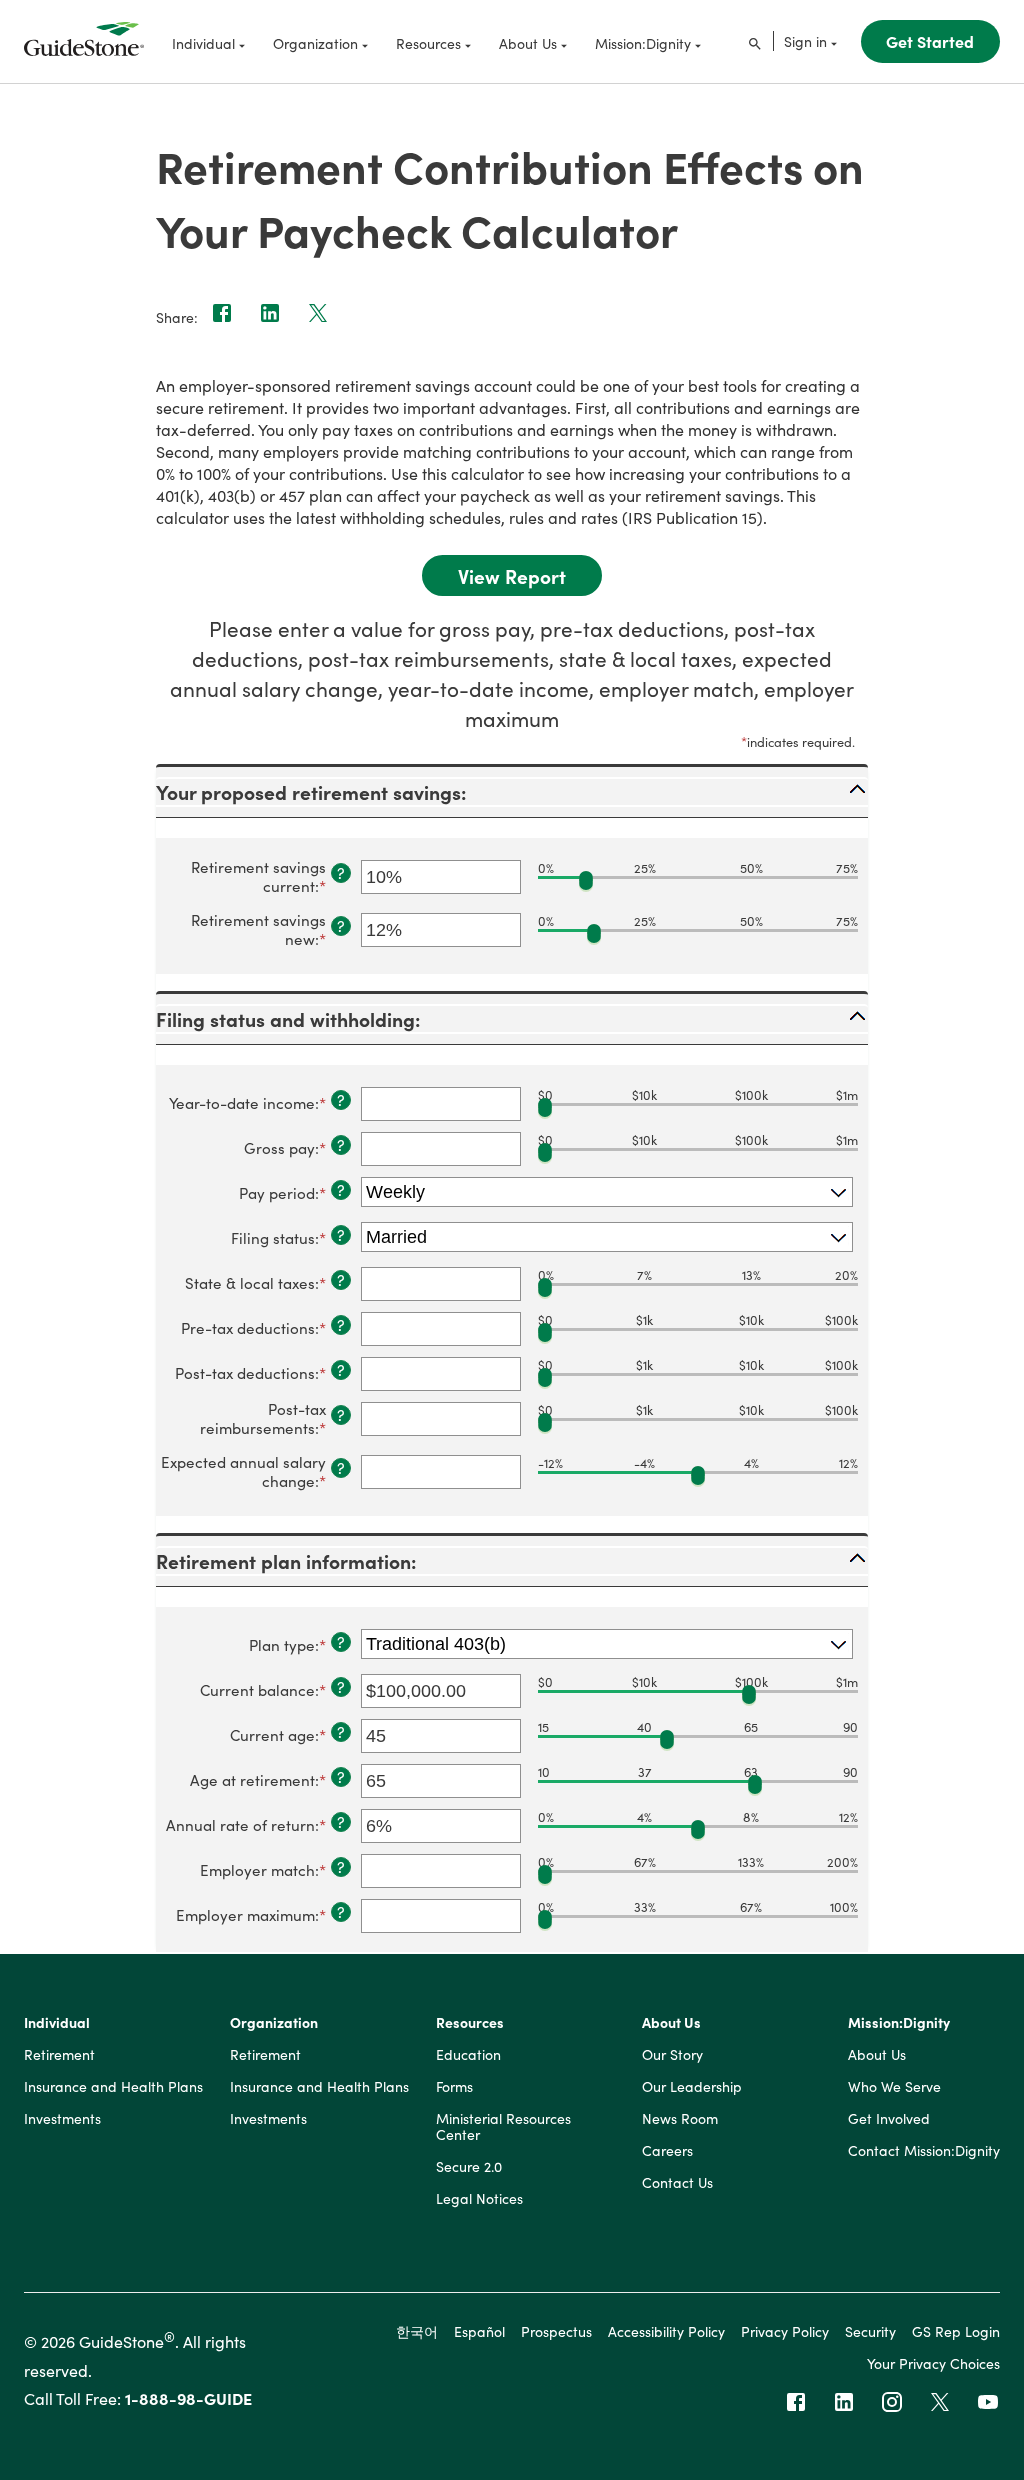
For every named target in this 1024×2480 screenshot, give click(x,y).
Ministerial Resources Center (503, 2127)
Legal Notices (479, 2199)
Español (479, 2331)
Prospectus (556, 2331)
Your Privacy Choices (933, 2363)
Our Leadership (692, 2087)
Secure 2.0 (469, 2167)
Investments (62, 2119)
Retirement (59, 2055)
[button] (512, 792)
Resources (470, 2023)
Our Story (672, 2055)
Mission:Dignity (899, 2023)
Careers (667, 2151)
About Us (671, 2023)
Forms (454, 2087)
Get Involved (889, 2119)
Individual (57, 2023)
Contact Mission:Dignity (924, 2151)
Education (468, 2055)
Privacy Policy (785, 2331)
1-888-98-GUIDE (188, 2398)
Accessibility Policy (666, 2331)
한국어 (417, 2331)
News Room (680, 2119)
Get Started (930, 41)
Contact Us (677, 2183)
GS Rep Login (956, 2331)
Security (870, 2331)
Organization (274, 2023)
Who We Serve (894, 2087)
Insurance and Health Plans (113, 2087)
